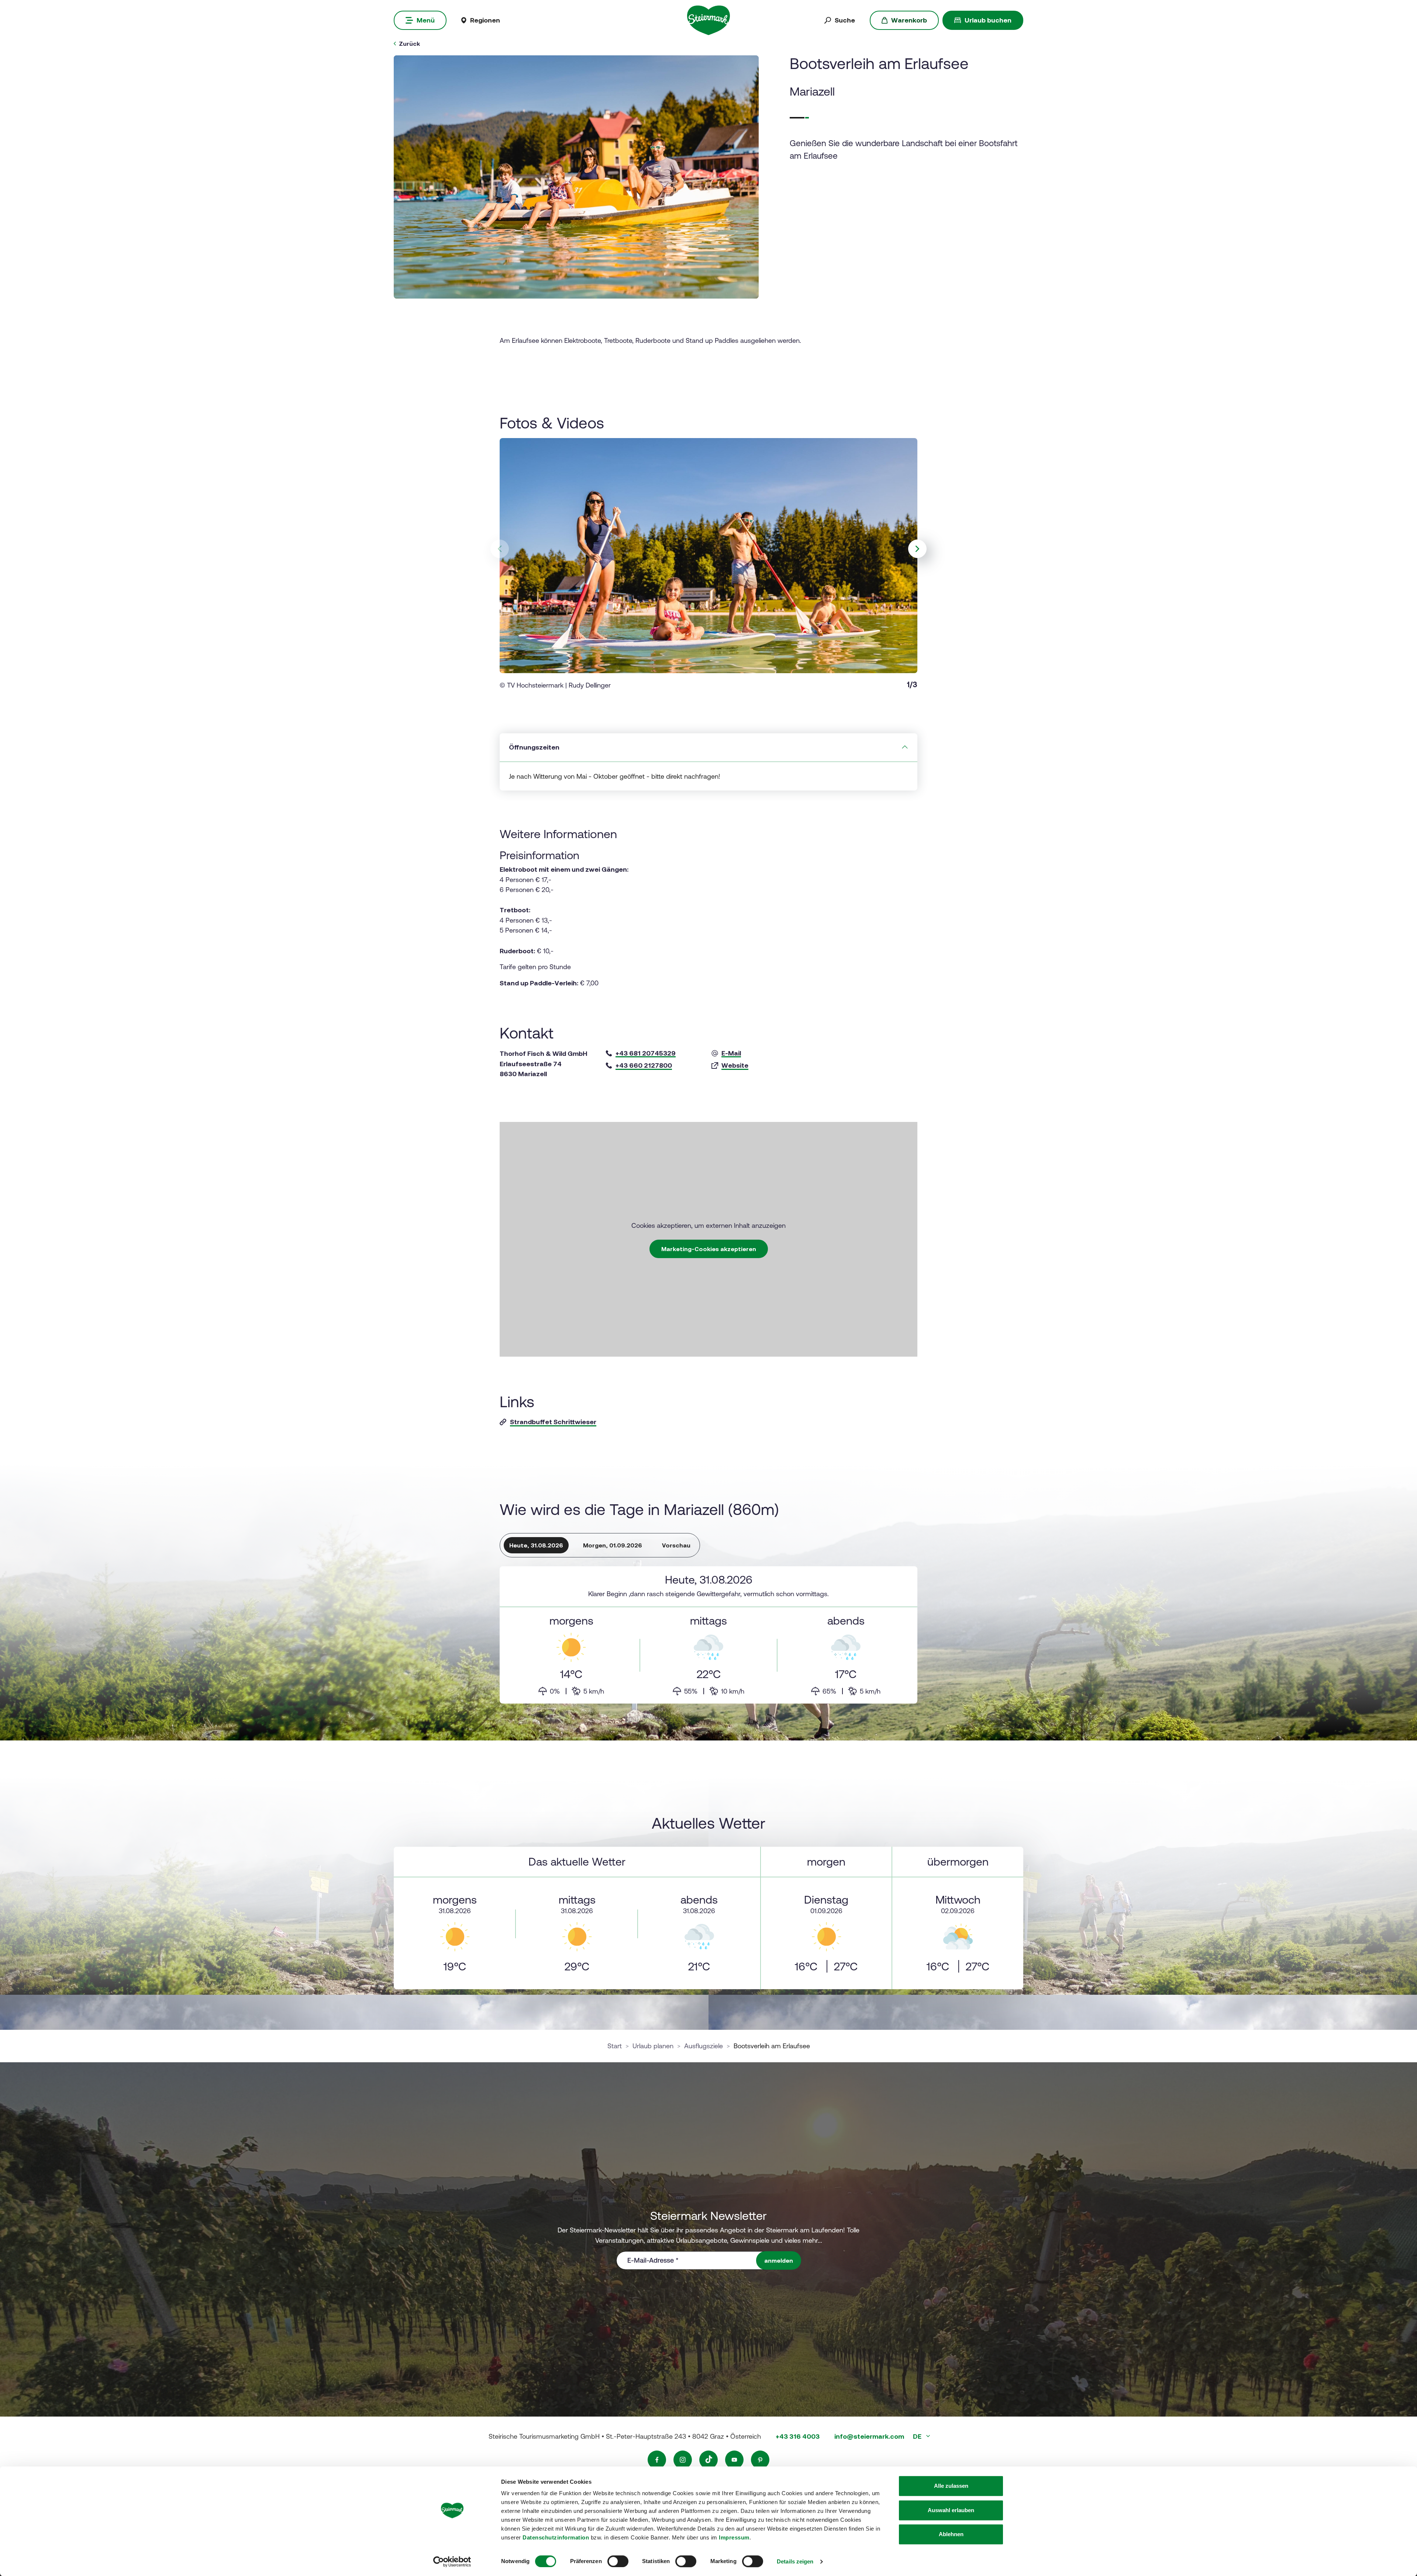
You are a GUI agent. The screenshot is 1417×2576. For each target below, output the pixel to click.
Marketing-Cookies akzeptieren (709, 1249)
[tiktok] (708, 2460)
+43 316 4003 (798, 2436)
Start (615, 2046)
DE (918, 2436)
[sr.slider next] (917, 549)
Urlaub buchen (988, 20)
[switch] (618, 2561)
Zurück (409, 44)
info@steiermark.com (869, 2436)
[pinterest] (760, 2460)
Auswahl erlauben (951, 2510)
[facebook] (657, 2460)
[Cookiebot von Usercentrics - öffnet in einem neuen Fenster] (452, 2562)
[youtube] (734, 2460)
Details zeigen (795, 2561)
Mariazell (812, 91)
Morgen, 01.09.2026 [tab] (613, 1545)
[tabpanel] (708, 1635)
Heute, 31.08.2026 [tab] (536, 1545)
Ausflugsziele (704, 2046)
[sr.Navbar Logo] (709, 20)
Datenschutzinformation (556, 2537)
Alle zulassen (951, 2486)
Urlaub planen (653, 2046)
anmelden (779, 2260)
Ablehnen (951, 2534)
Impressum (734, 2537)
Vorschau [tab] (676, 1545)
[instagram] (683, 2460)
